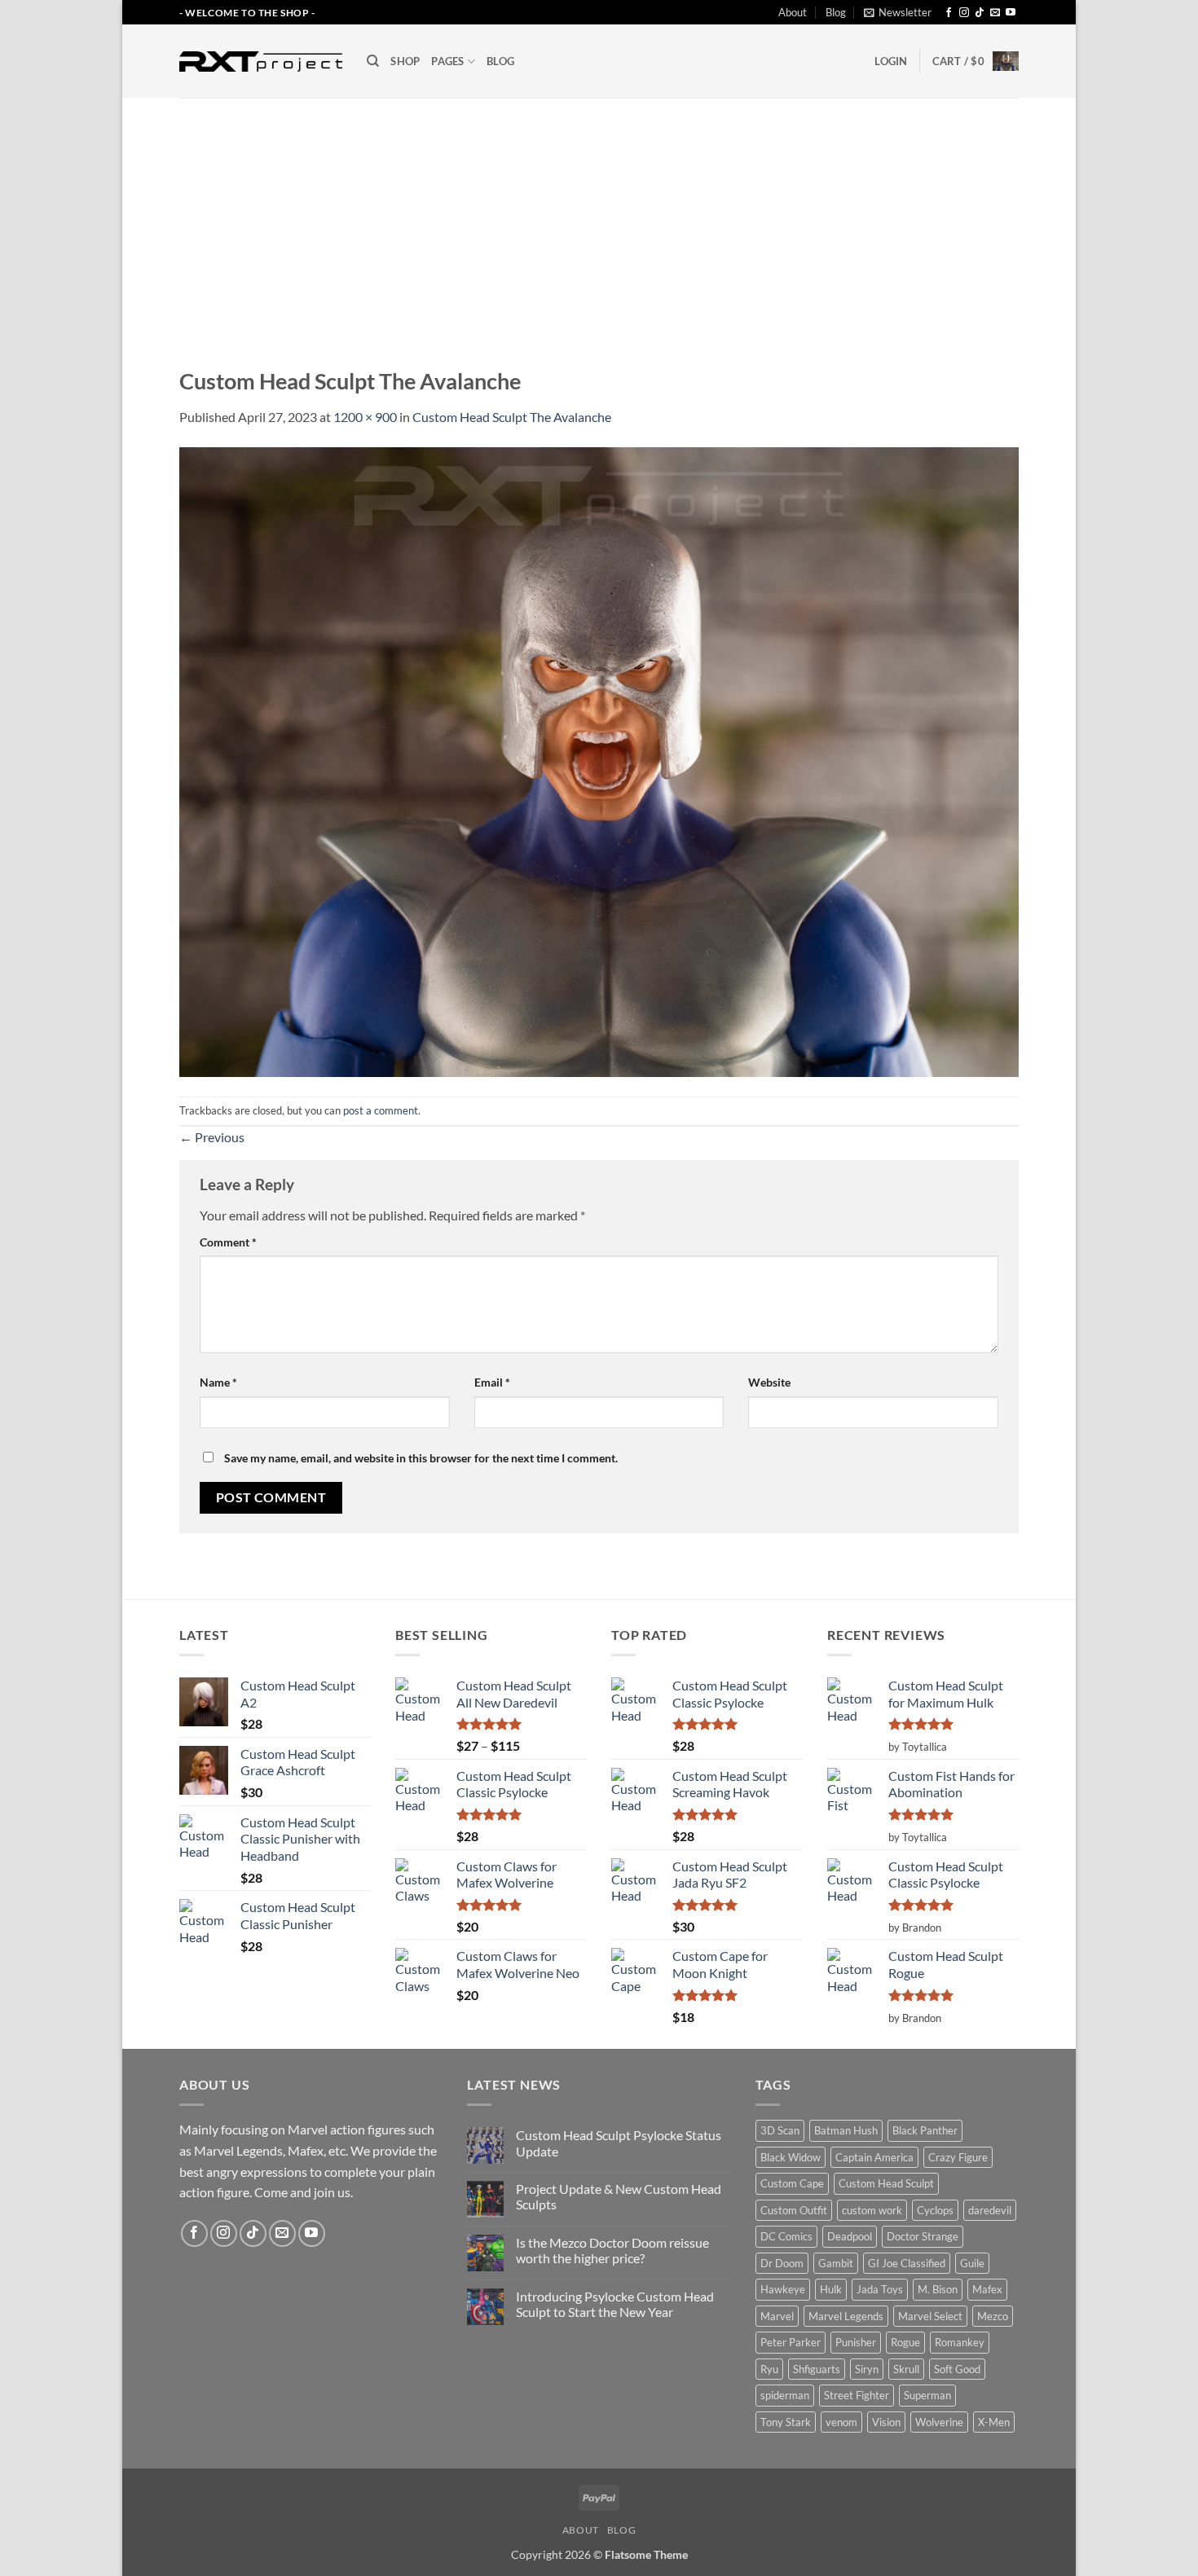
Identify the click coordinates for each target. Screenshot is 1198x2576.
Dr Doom (782, 2263)
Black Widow (791, 2157)
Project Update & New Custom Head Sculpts (619, 2196)
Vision (886, 2422)
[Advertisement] (599, 220)
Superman (927, 2395)
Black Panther (925, 2130)
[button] (898, 12)
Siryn (867, 2369)
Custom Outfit (794, 2210)
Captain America (874, 2157)
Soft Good (957, 2369)
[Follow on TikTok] (980, 13)
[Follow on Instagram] (964, 13)
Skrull (906, 2369)
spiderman (785, 2395)
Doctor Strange (923, 2236)
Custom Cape (792, 2183)
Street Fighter (857, 2395)
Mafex (987, 2289)
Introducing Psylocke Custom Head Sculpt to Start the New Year (615, 2304)
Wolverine (939, 2422)
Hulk (831, 2289)
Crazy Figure (958, 2157)
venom (841, 2422)
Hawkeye (783, 2289)
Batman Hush (846, 2130)
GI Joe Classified (907, 2263)
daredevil (990, 2210)
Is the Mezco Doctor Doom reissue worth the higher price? (612, 2250)
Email (492, 1382)
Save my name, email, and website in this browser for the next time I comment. (421, 1458)
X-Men (994, 2422)
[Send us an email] (995, 13)
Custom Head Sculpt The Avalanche (512, 417)
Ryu (769, 2369)
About (793, 12)
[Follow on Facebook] (949, 13)
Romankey (960, 2342)
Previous (212, 1137)
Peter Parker (791, 2342)
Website (769, 1382)
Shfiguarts (817, 2369)
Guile (972, 2263)
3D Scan (780, 2130)
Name (218, 1382)
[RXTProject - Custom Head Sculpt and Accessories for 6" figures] (261, 61)
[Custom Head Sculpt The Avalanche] (599, 760)
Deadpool (850, 2236)
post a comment (381, 1110)
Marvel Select (930, 2316)
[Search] (373, 61)
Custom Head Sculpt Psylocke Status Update (619, 2143)
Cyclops (935, 2210)
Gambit (836, 2263)
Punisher (856, 2342)
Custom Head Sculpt (886, 2183)
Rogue (905, 2342)
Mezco (993, 2316)
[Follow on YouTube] (1011, 13)
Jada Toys (880, 2289)
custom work (872, 2210)
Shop (405, 61)
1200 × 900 (365, 417)
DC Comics (786, 2236)
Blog (836, 12)
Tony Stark (786, 2422)
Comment (228, 1242)
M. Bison (938, 2289)
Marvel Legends (846, 2316)
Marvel (777, 2316)
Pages (447, 61)
